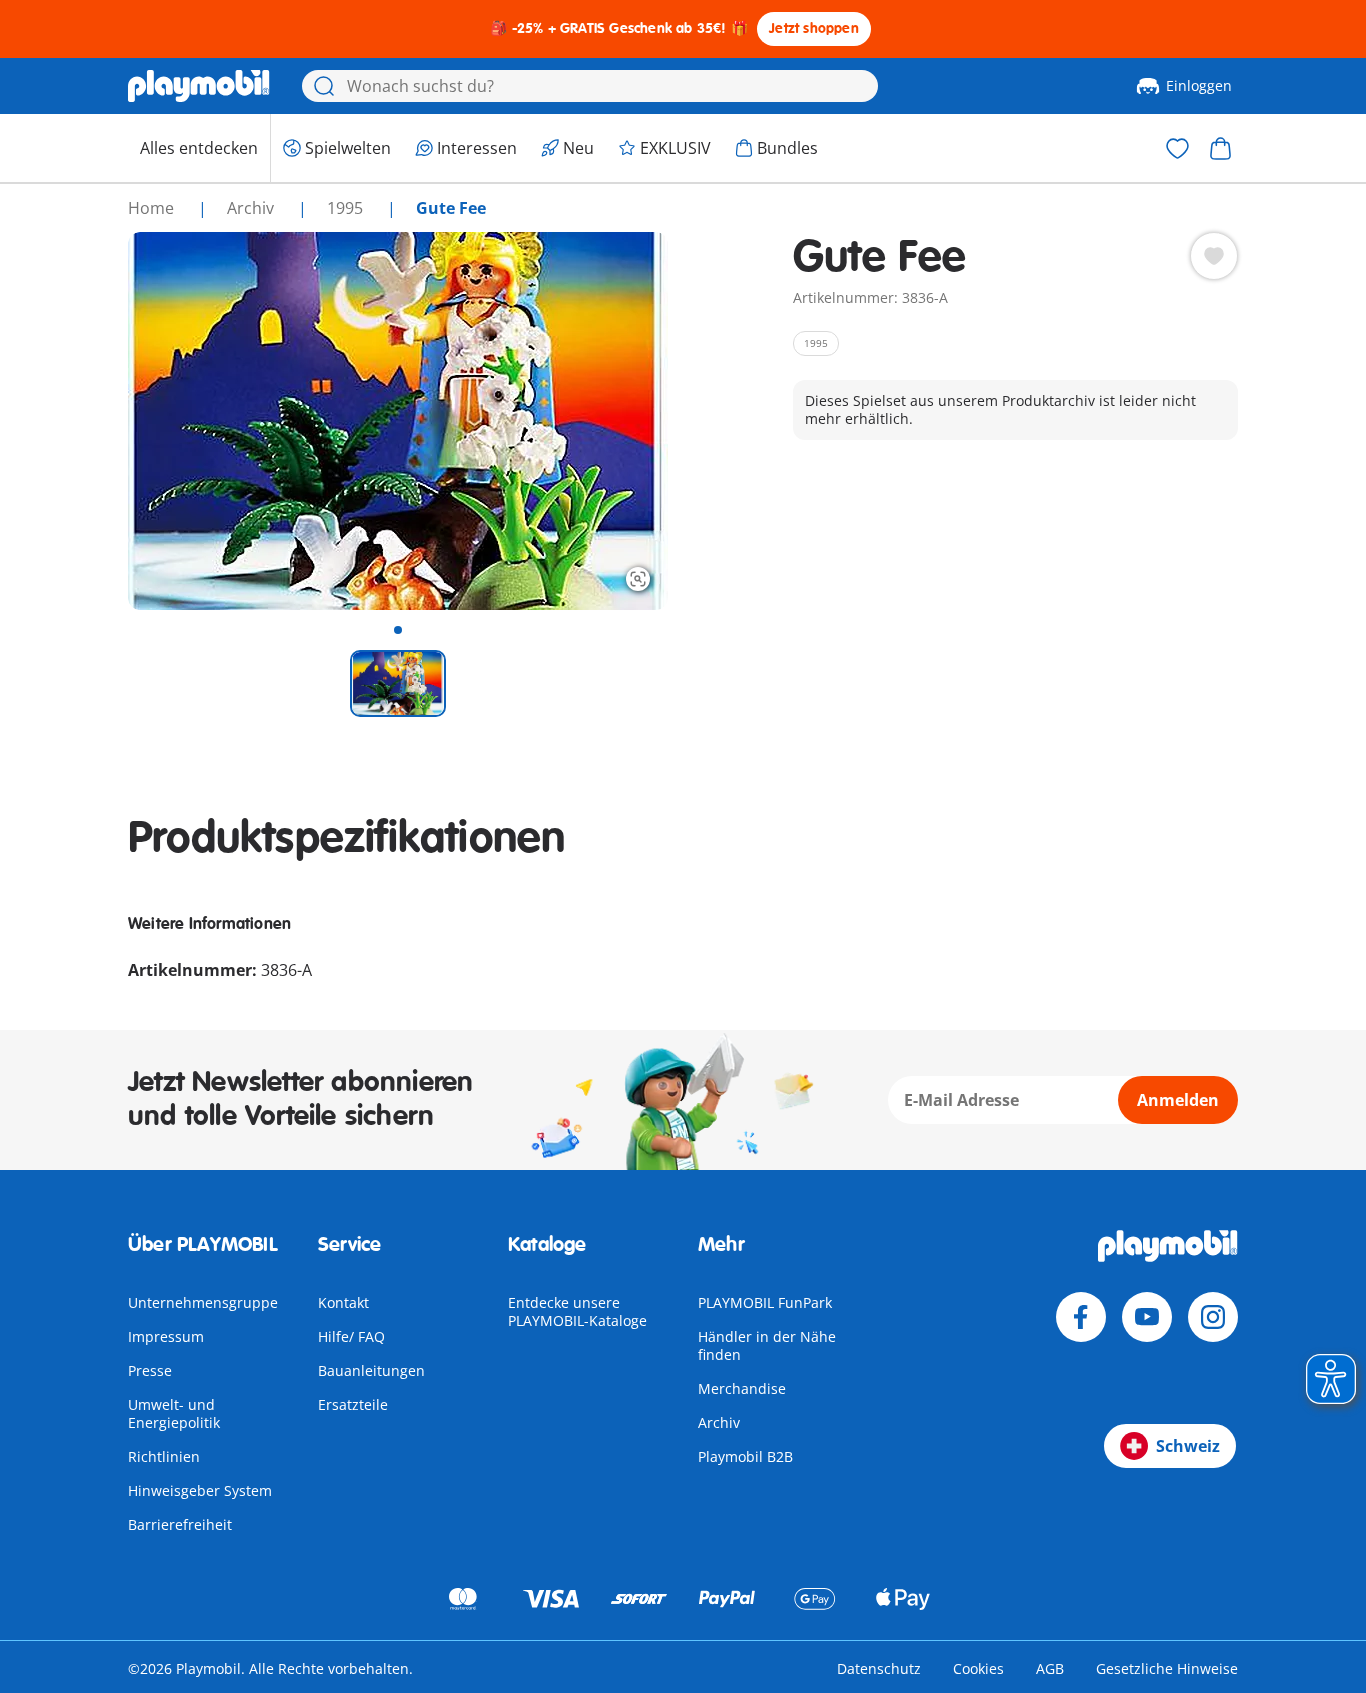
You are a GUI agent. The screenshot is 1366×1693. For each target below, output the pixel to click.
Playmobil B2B (745, 1456)
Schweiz (1188, 1446)
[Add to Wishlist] (1214, 256)
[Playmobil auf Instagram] (1213, 1317)
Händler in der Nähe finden (767, 1345)
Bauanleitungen (371, 1370)
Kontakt (343, 1302)
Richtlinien (164, 1456)
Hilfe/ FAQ (351, 1336)
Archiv (719, 1422)
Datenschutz (879, 1668)
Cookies (978, 1668)
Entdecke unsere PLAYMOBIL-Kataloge (577, 1311)
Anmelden (1178, 1100)
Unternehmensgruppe (203, 1302)
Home (153, 208)
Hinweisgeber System (200, 1490)
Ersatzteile (353, 1404)
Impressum (166, 1336)
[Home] (199, 86)
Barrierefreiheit (180, 1524)
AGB (1050, 1668)
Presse (150, 1370)
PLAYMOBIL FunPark (765, 1302)
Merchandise (742, 1388)
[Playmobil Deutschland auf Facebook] (1081, 1317)
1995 (347, 208)
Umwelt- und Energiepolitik (174, 1413)
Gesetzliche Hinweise (1167, 1668)
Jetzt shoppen (814, 28)
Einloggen (1199, 85)
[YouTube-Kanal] (1147, 1317)
